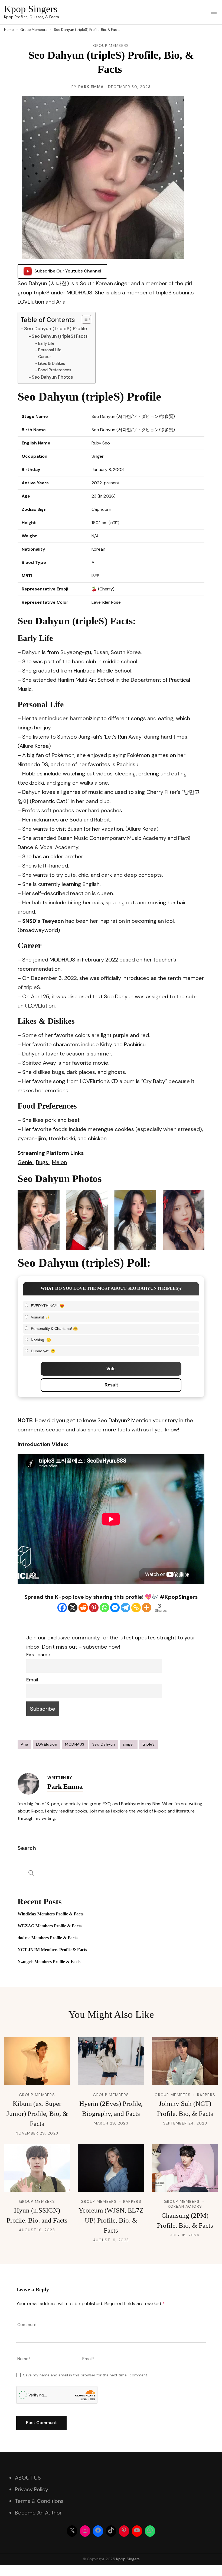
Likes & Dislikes (52, 363)
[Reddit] (83, 1608)
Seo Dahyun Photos (52, 377)
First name (38, 1655)
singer (129, 1744)
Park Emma (91, 87)
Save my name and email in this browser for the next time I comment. (86, 2375)
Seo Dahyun (104, 1744)
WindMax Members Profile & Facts (50, 1914)
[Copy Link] (136, 1608)
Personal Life (50, 350)
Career (45, 357)
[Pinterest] (94, 1608)
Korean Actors (185, 2206)
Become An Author (38, 2513)
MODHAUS (75, 1744)
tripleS (42, 293)
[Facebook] (62, 1608)
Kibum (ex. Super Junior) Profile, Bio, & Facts (37, 2114)
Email (32, 1680)
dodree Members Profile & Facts (48, 1938)
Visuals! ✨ (40, 1317)
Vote (111, 1369)
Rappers (206, 2095)
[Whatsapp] (104, 1608)
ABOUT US (28, 2478)
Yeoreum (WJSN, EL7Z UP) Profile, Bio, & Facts (111, 2220)
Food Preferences (55, 370)
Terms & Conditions (39, 2501)
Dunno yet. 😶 (43, 1351)
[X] (73, 1608)
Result (111, 1385)
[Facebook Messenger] (115, 1608)
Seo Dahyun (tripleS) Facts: (60, 336)
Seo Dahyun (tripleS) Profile (56, 329)
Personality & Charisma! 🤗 (54, 1328)
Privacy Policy (32, 2489)
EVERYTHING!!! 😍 (48, 1306)
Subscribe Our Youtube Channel (68, 271)
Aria (25, 1744)
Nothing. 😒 (41, 1340)
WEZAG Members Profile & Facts (50, 1926)
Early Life (46, 343)
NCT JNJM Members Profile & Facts (52, 1950)
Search (27, 1848)
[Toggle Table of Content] (84, 319)
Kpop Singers (31, 9)
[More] (147, 1608)
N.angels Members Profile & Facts (49, 1962)
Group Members (111, 46)
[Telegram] (125, 1608)
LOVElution (47, 1744)
